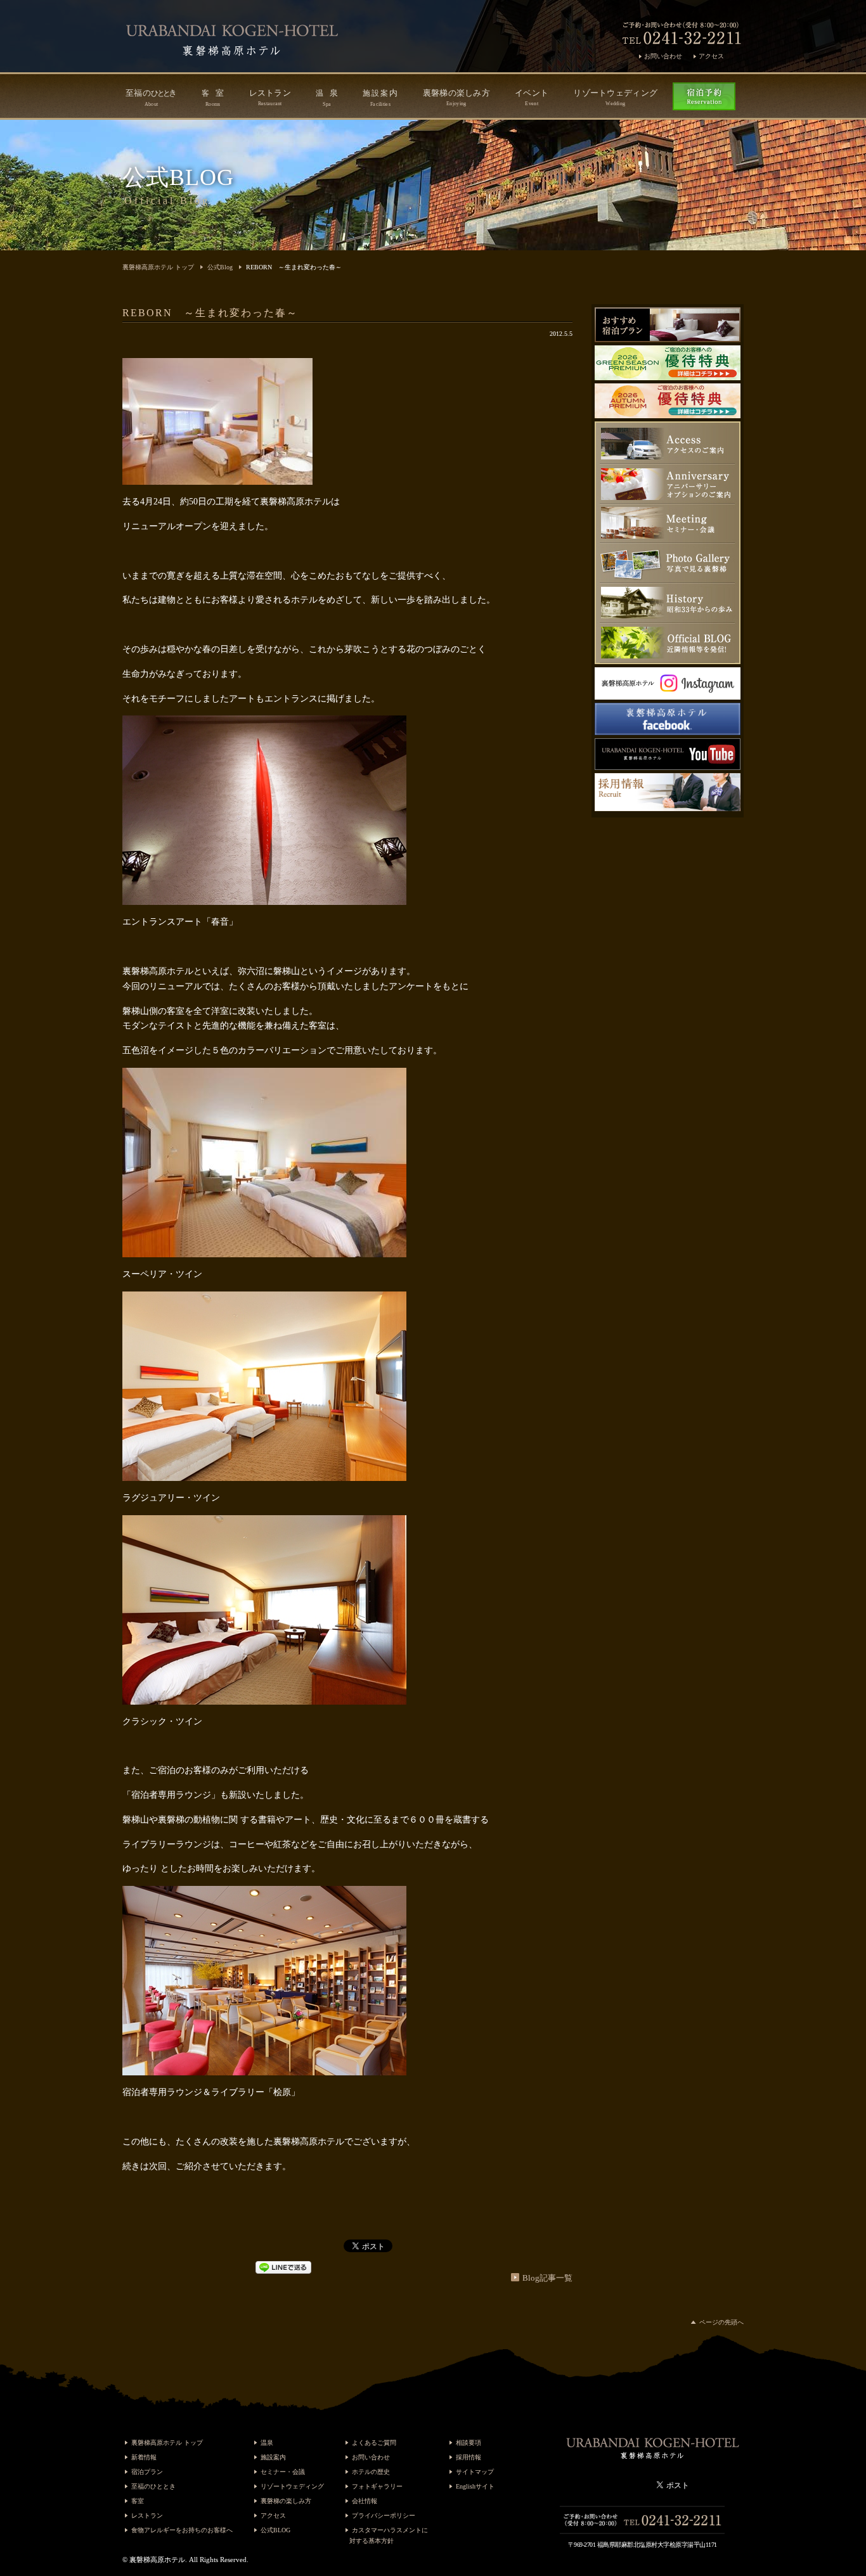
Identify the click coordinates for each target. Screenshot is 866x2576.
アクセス (711, 56)
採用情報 (469, 2457)
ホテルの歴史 (371, 2472)
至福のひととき (153, 2486)
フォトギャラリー (377, 2486)
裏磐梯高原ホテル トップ (158, 267)
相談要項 (469, 2443)
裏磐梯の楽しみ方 (456, 97)
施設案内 (273, 2457)
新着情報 (144, 2457)
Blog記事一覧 (547, 2278)
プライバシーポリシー (384, 2515)
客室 (138, 2501)
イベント (532, 97)
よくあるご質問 (374, 2443)
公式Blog (220, 267)
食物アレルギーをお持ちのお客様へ (182, 2530)
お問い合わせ (663, 56)
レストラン (270, 97)
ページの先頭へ (721, 2322)
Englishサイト (475, 2486)
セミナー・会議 (283, 2472)
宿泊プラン (147, 2472)
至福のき (151, 98)
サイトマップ (475, 2472)
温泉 (267, 2443)
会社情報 (365, 2501)
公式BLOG (275, 2530)
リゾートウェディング (615, 97)
